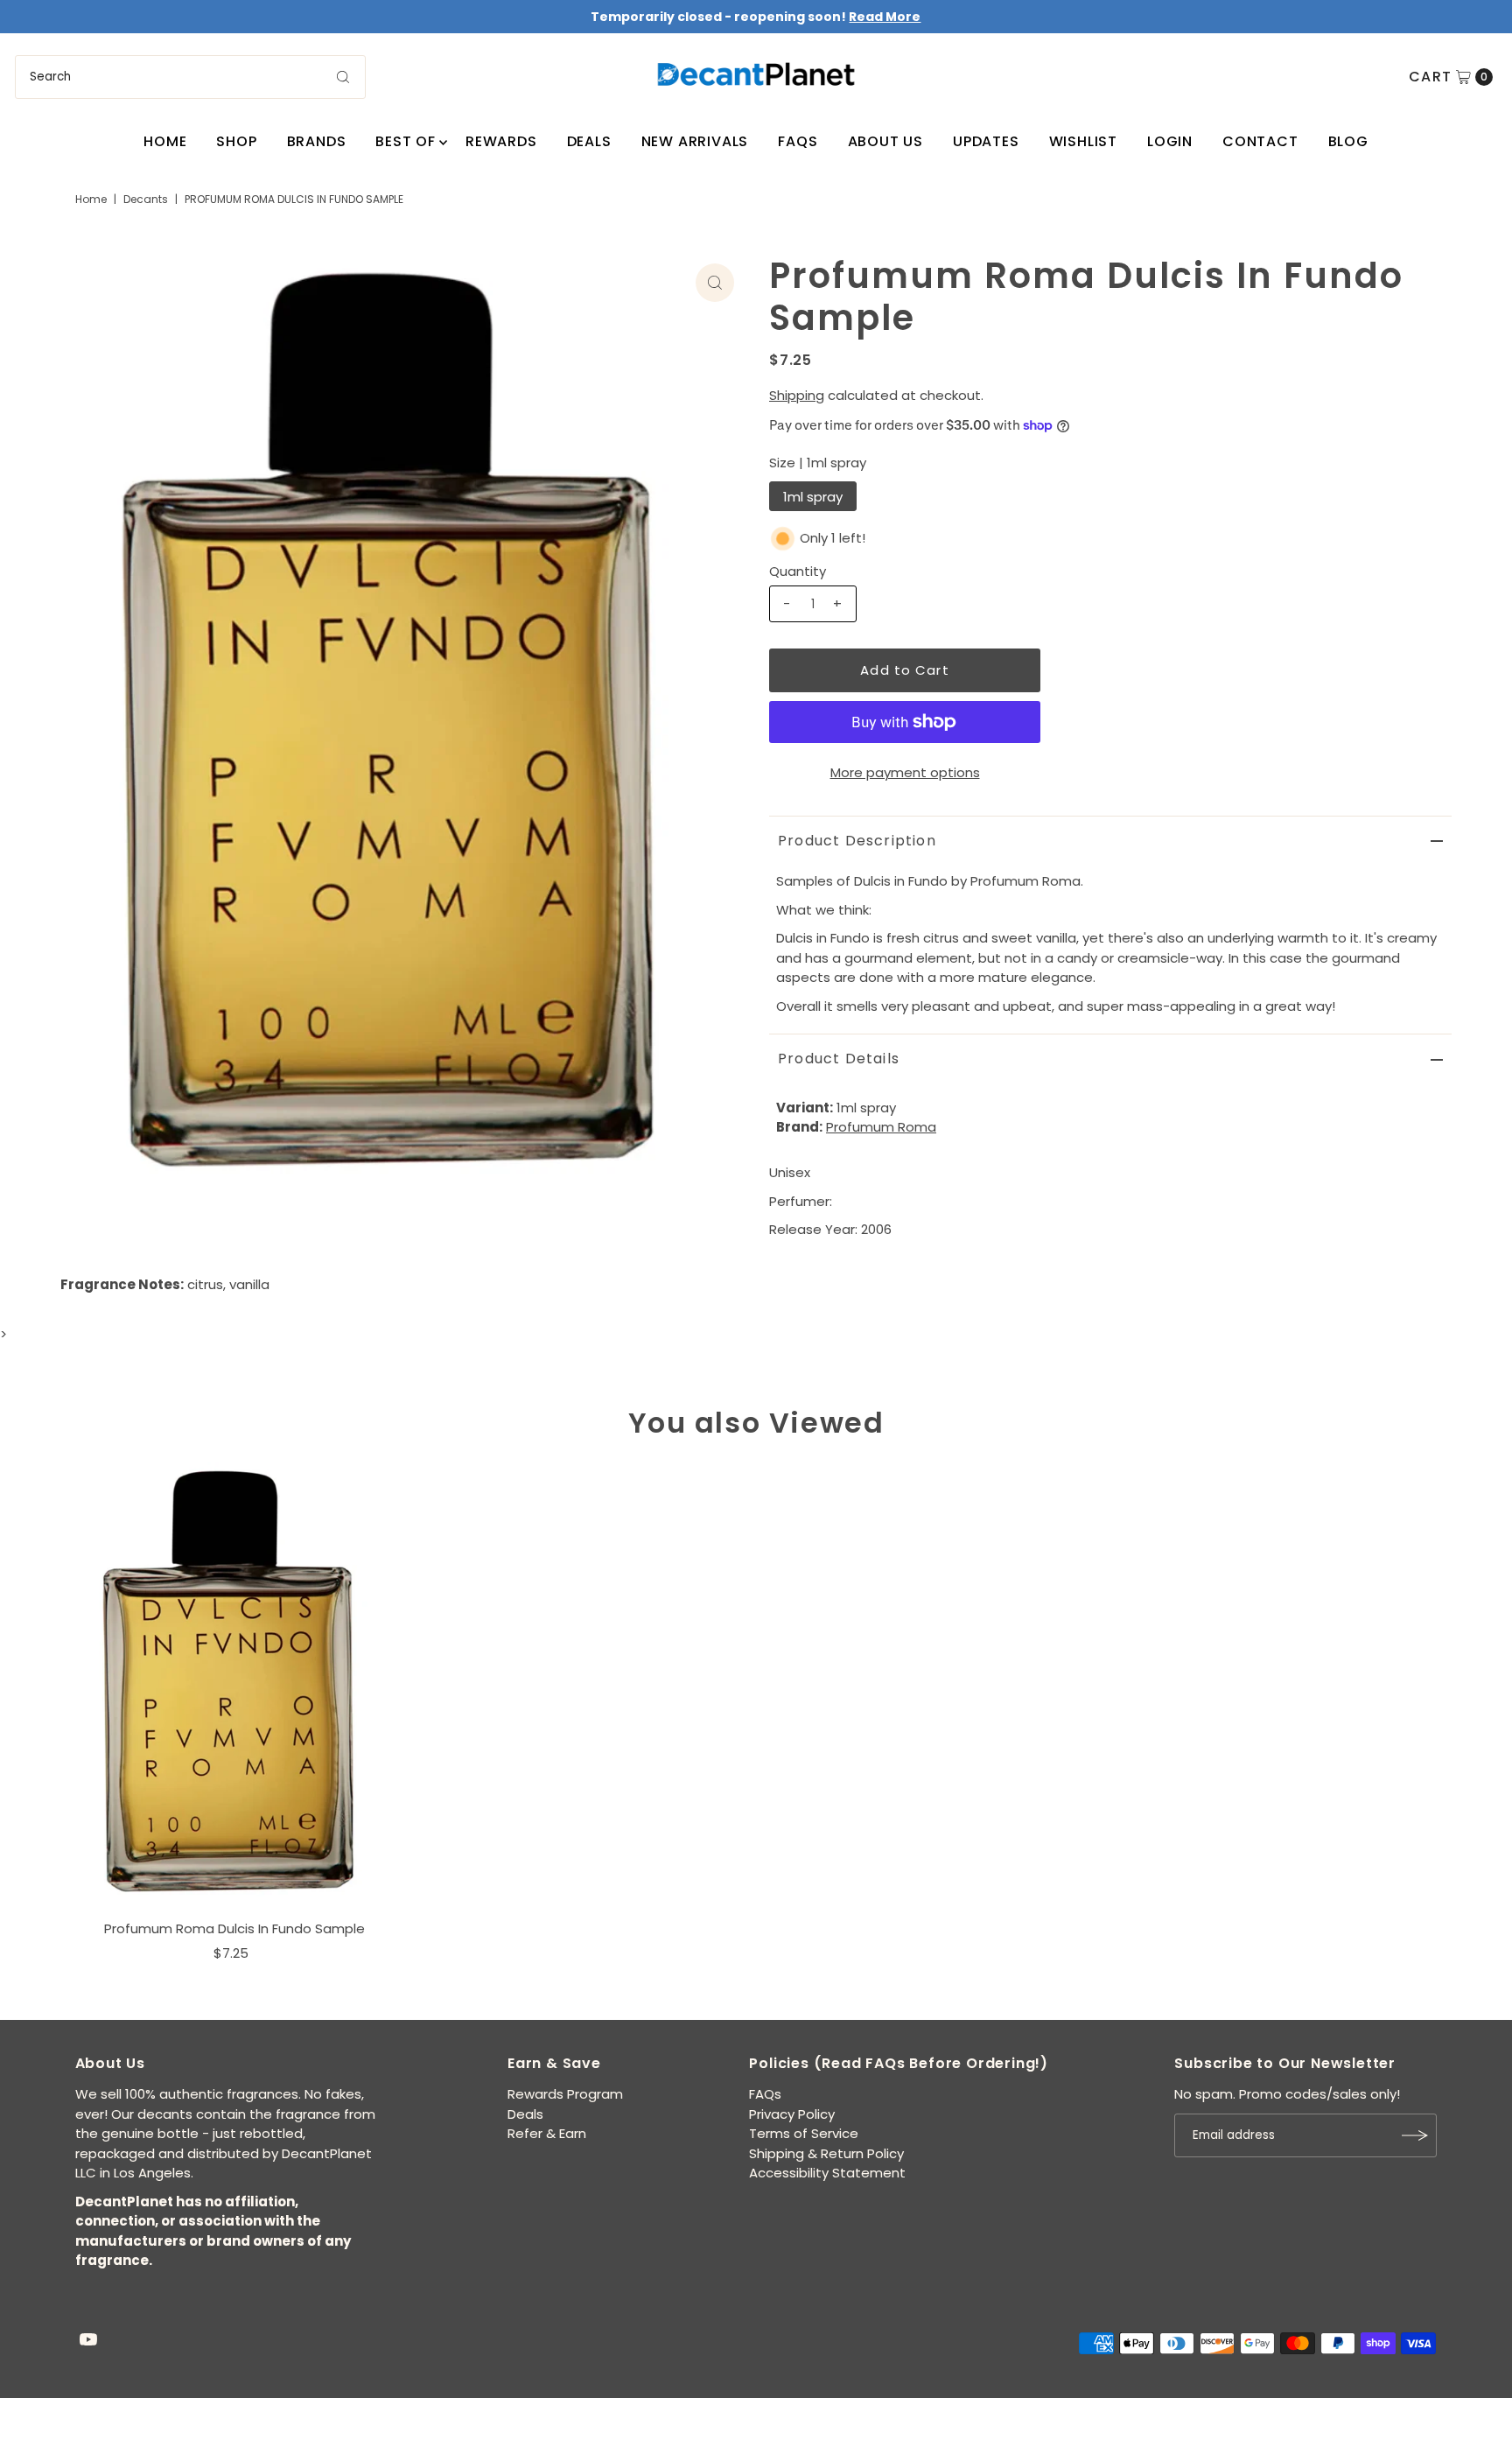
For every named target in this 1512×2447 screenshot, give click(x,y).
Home (165, 141)
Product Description (857, 841)
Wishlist (1083, 141)
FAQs (798, 141)
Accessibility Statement (827, 2173)
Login (1170, 141)
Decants (146, 199)
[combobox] (190, 77)
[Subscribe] (1415, 2135)
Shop (236, 141)
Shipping (797, 395)
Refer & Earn (547, 2133)
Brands (317, 141)
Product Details (839, 1059)
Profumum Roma (881, 1127)
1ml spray (813, 497)
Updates (986, 141)
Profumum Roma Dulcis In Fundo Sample (234, 1928)
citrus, (206, 1284)
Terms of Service (804, 2133)
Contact (1260, 141)
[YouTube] (88, 2341)
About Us (885, 141)
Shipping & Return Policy (826, 2153)
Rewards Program (565, 2094)
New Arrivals (695, 141)
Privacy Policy (792, 2114)
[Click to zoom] (715, 283)
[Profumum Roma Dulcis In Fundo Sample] (234, 1686)
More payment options (905, 772)
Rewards (501, 141)
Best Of (406, 141)
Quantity (798, 571)
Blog (1348, 141)
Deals (589, 141)
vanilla (249, 1284)
